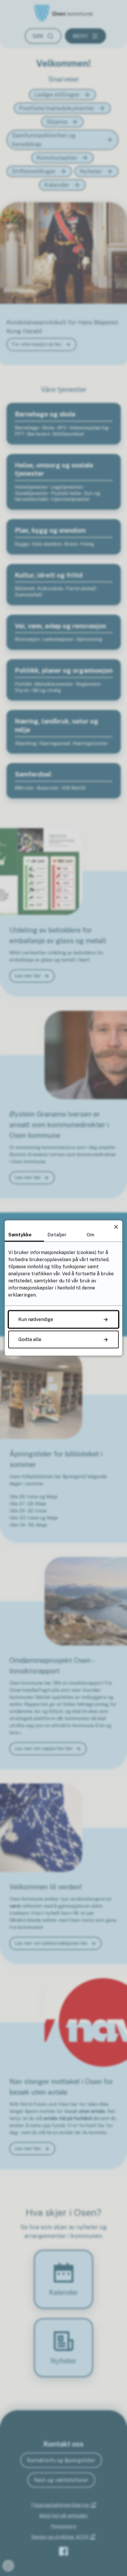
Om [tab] (90, 1235)
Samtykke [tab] (20, 1235)
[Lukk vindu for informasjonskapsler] (116, 1227)
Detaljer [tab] (57, 1235)
